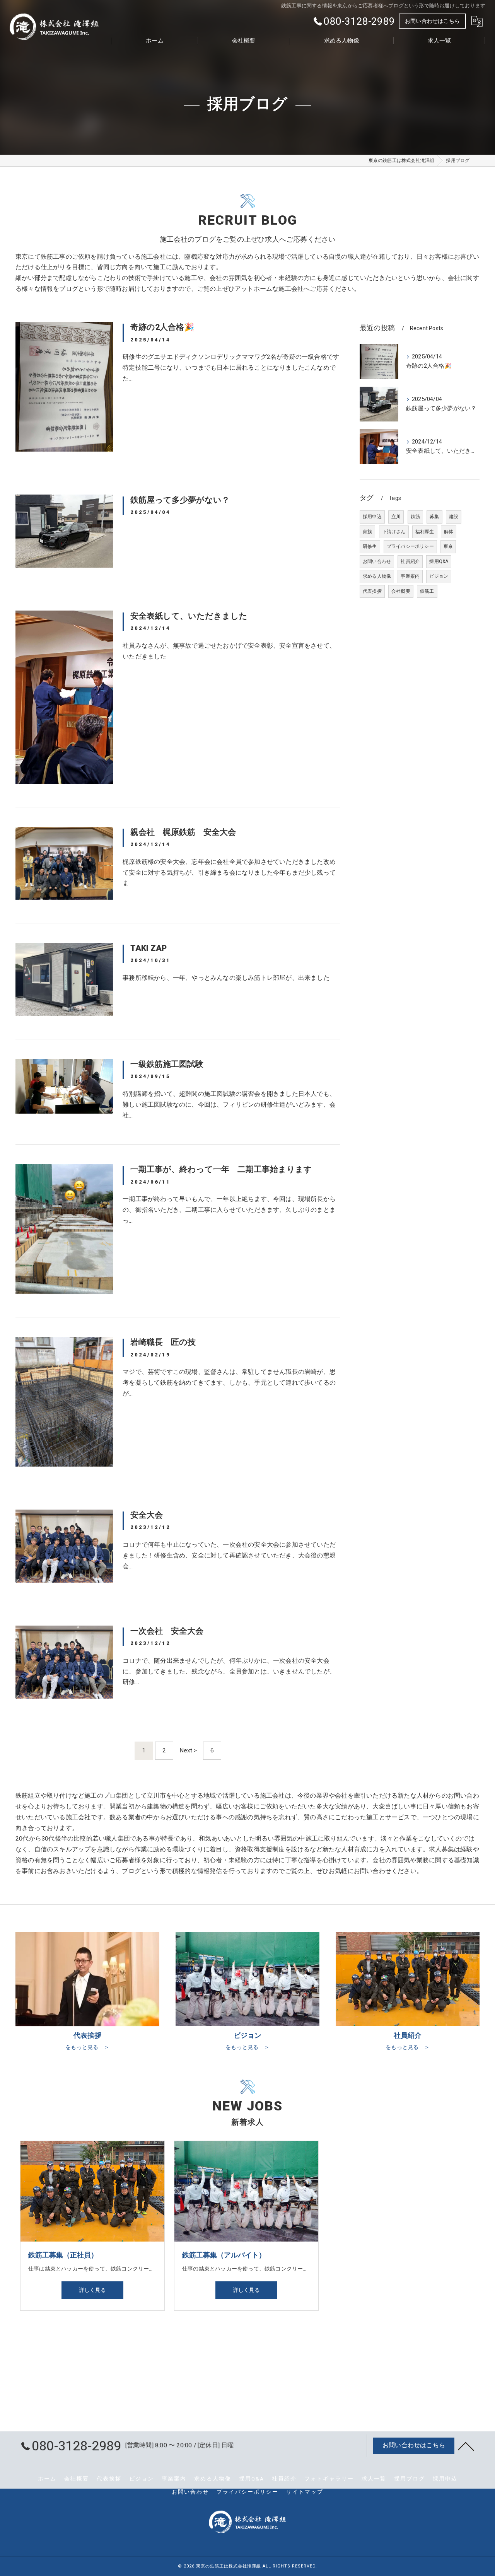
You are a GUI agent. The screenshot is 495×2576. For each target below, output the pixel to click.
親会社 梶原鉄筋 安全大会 (183, 832)
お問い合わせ (377, 561)
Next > (188, 1750)
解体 (449, 532)
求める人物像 (377, 576)
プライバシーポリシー (410, 546)
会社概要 (401, 591)
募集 (434, 517)
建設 (454, 517)
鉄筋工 (427, 591)
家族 (367, 532)
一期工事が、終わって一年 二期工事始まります (221, 1169)
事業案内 (410, 576)
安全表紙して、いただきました (189, 616)
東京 (448, 546)
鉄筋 (415, 517)
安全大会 (147, 1515)
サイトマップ (305, 2492)
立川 (396, 517)
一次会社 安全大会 (167, 1631)
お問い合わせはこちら (432, 21)
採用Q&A (439, 561)
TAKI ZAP (148, 948)
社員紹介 (410, 561)
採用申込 (372, 517)
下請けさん (394, 532)
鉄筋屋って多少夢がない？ (180, 500)
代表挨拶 (372, 591)
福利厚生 (425, 532)
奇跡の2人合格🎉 (162, 327)
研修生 (370, 546)
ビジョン (439, 576)
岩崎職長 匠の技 (163, 1342)
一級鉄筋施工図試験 (167, 1064)
